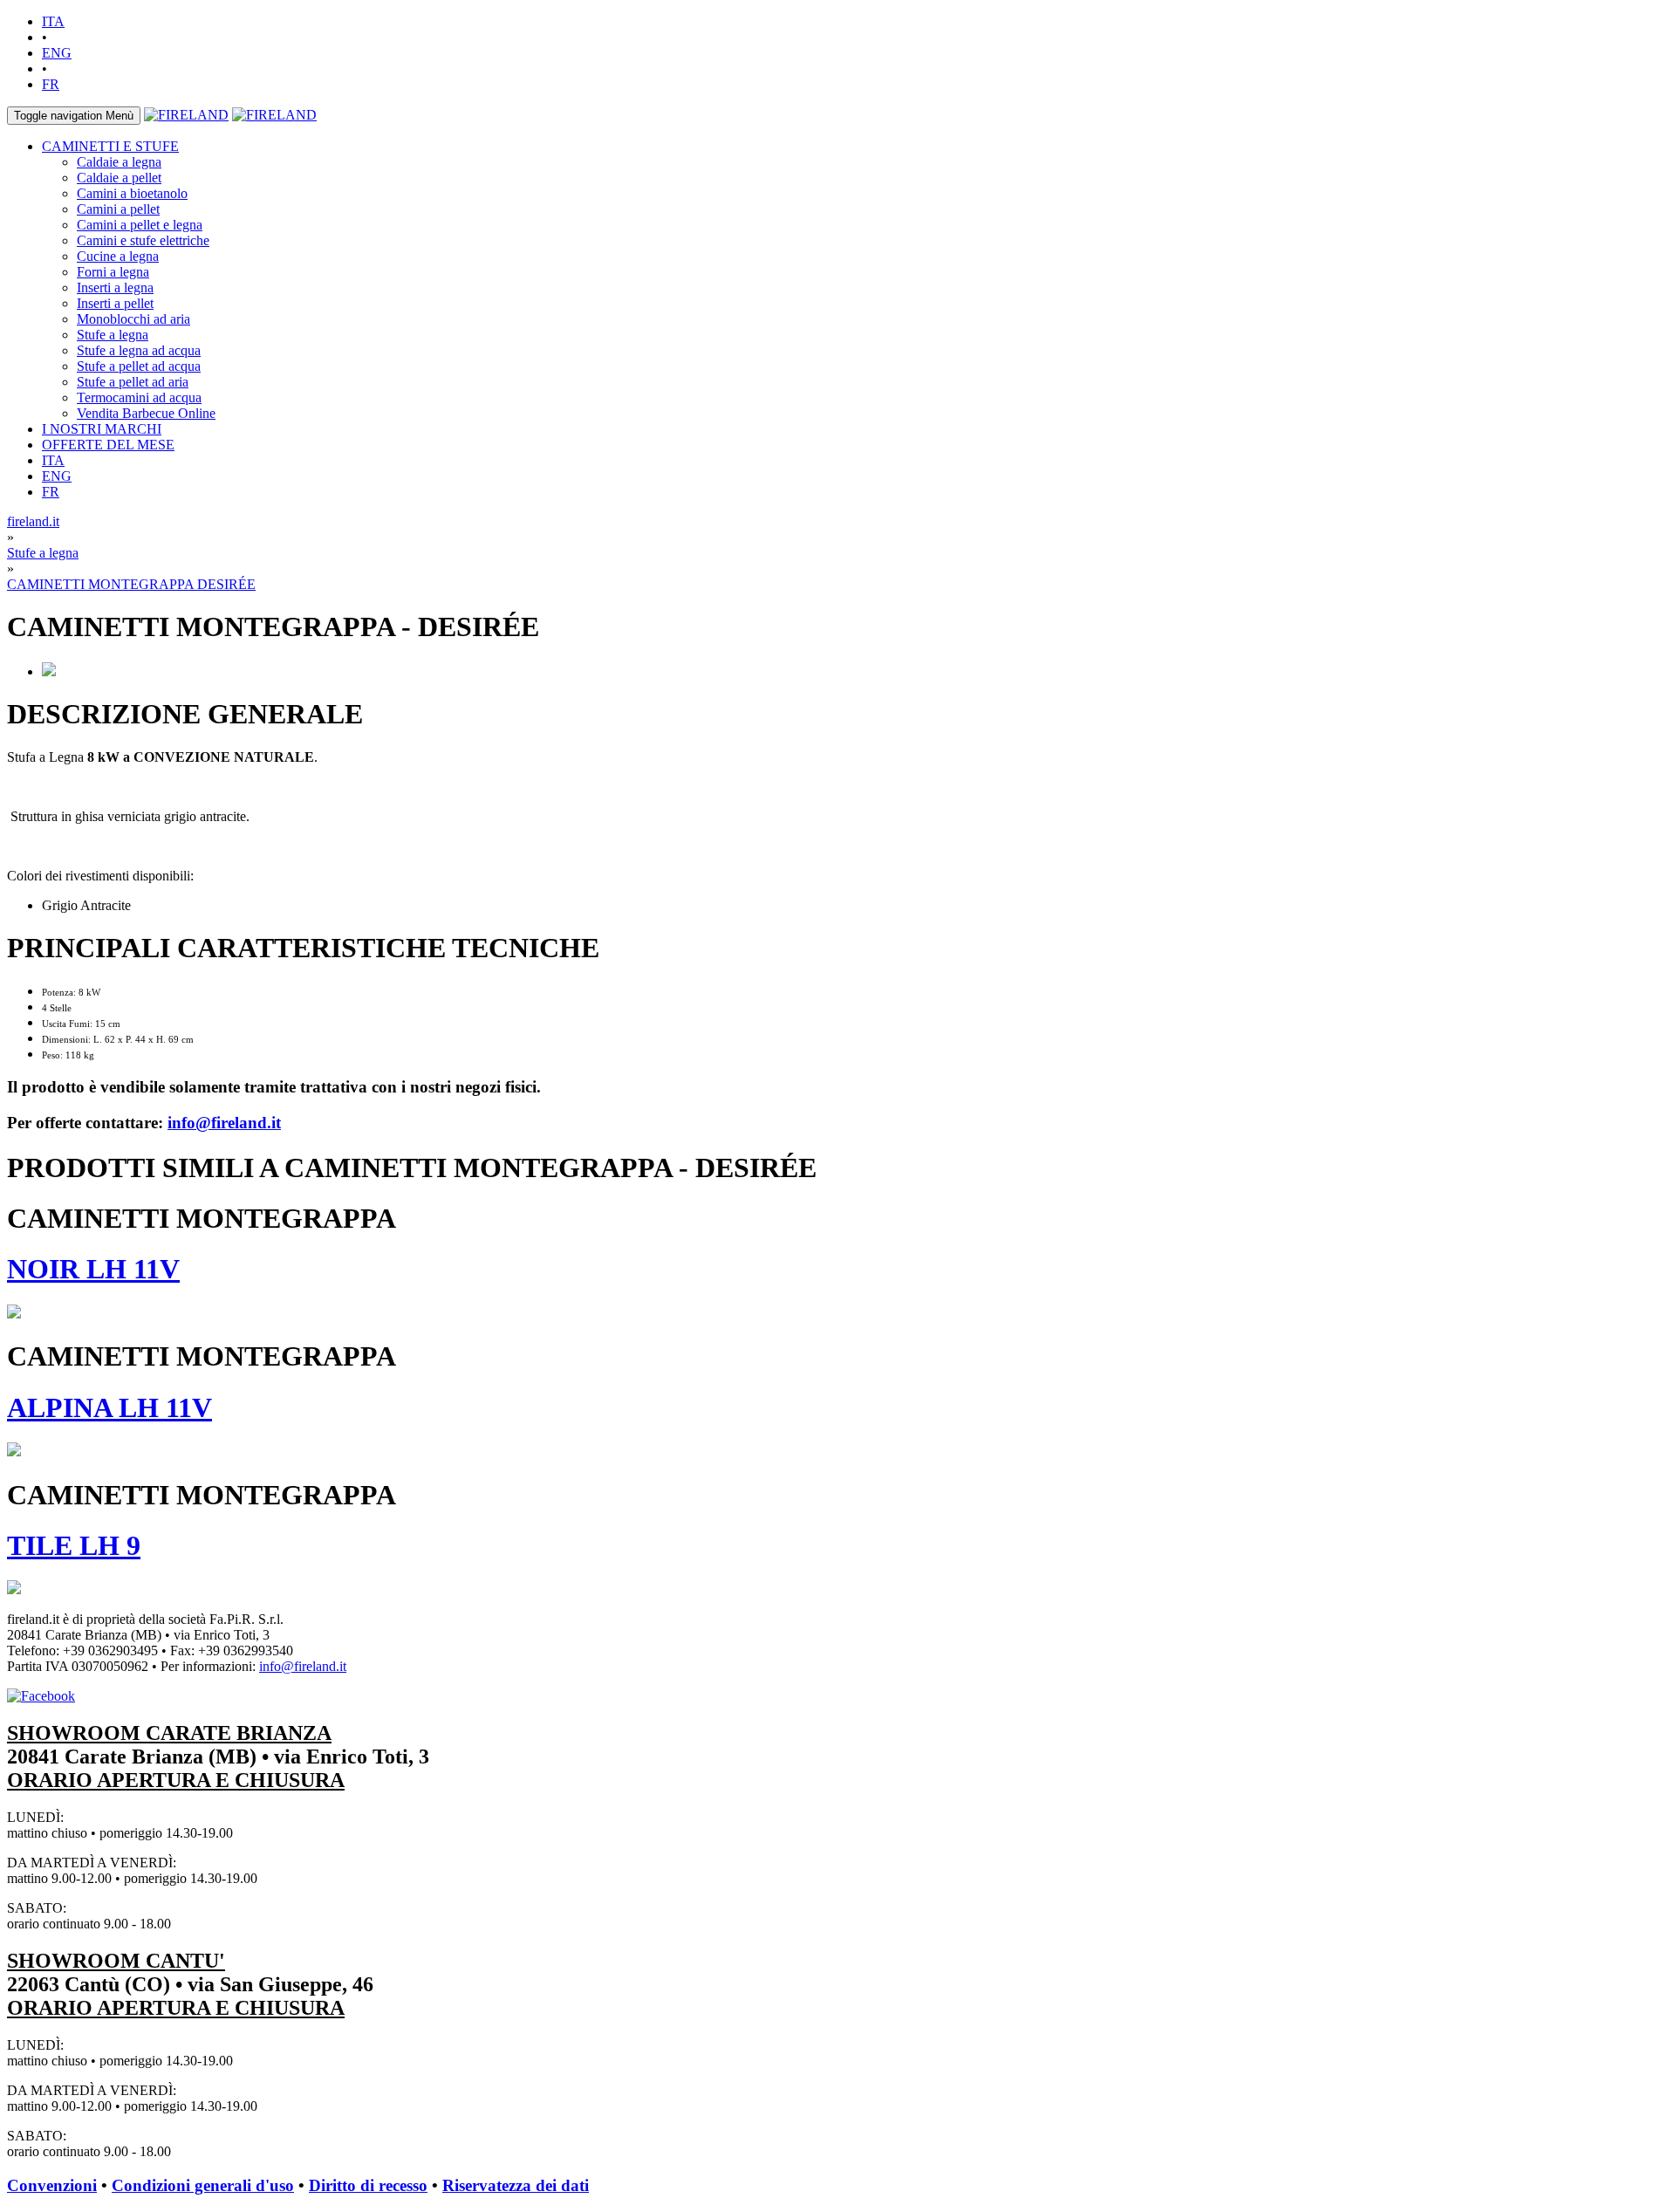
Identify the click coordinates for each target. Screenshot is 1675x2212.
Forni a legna (113, 272)
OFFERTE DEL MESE (108, 445)
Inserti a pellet (115, 303)
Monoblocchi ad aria (133, 319)
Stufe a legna (113, 335)
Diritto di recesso (368, 2185)
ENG (57, 53)
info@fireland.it (224, 1123)
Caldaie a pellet (119, 178)
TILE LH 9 (74, 1545)
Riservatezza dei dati (516, 2185)
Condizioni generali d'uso (203, 2185)
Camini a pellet (118, 209)
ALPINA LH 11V (109, 1407)
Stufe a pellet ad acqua (139, 366)
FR (51, 84)
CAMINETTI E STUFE (110, 146)
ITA (53, 21)
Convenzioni (52, 2185)
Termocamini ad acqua (139, 397)
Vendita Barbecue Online (146, 413)
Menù (74, 116)
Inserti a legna (115, 288)
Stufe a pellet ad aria (133, 382)
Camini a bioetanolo (132, 193)
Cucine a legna (118, 256)
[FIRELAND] (186, 115)
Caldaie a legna (119, 162)
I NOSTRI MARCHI (102, 429)
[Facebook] (41, 1696)
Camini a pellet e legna (140, 225)
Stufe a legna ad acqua (139, 350)
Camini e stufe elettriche (143, 240)
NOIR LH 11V (93, 1269)
